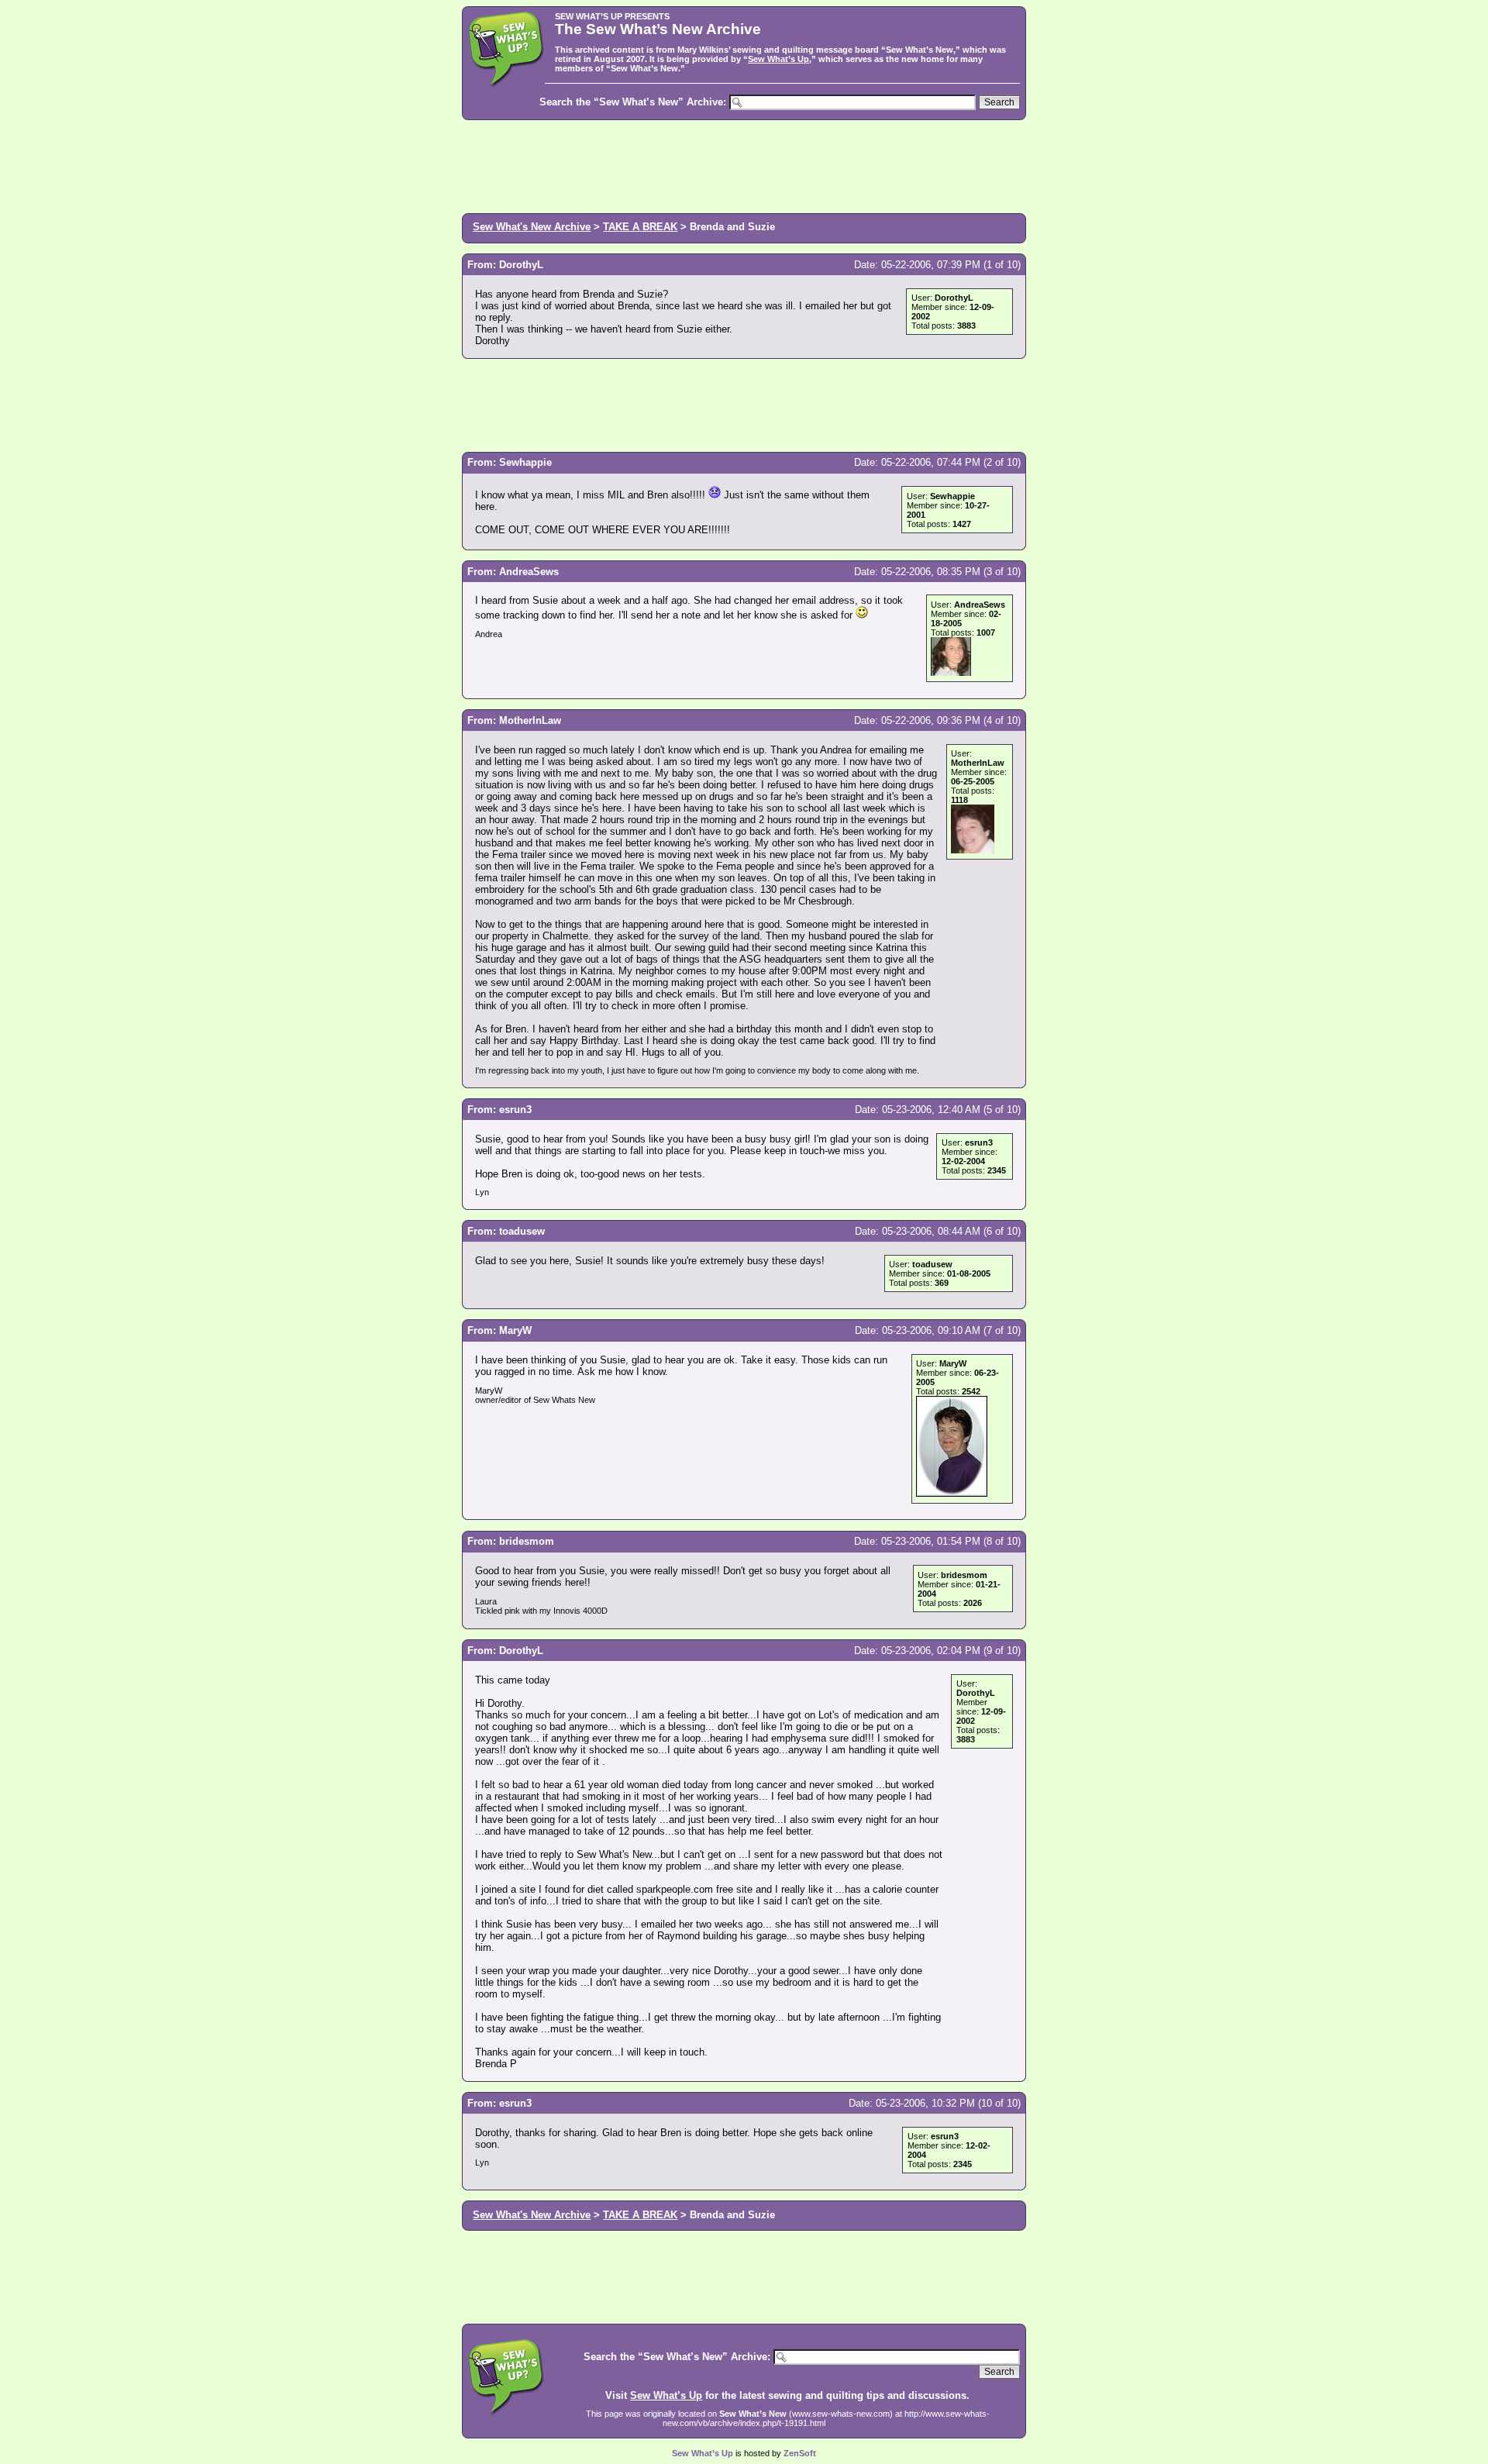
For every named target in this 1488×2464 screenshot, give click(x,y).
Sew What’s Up (778, 59)
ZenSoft (800, 2453)
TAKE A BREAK (640, 227)
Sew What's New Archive (532, 227)
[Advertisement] (744, 165)
